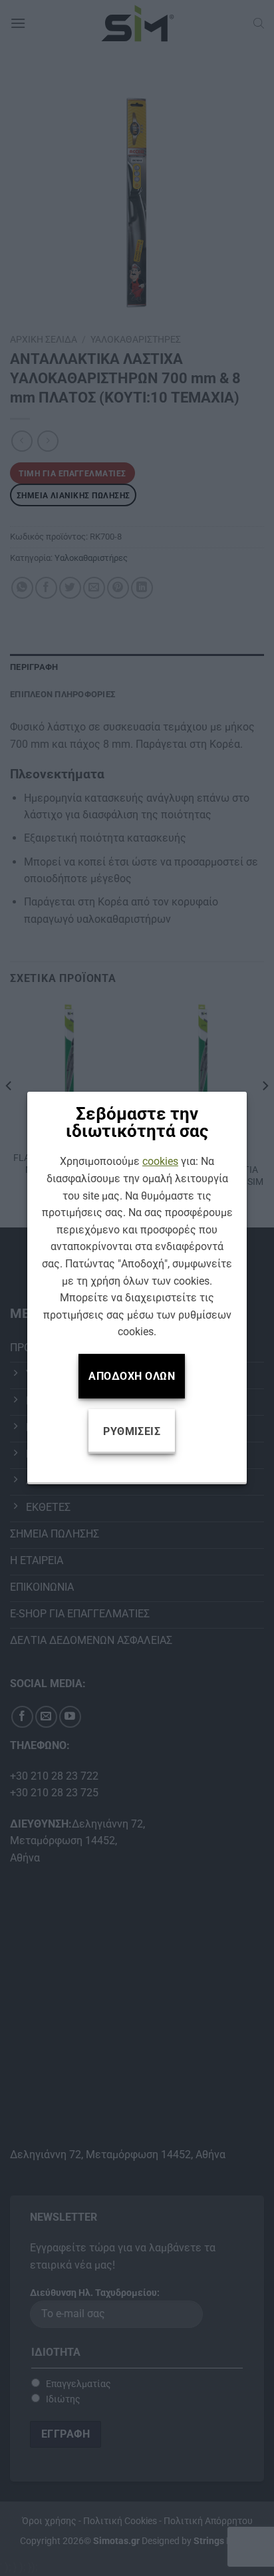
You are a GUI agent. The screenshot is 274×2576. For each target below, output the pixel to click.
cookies (160, 1161)
